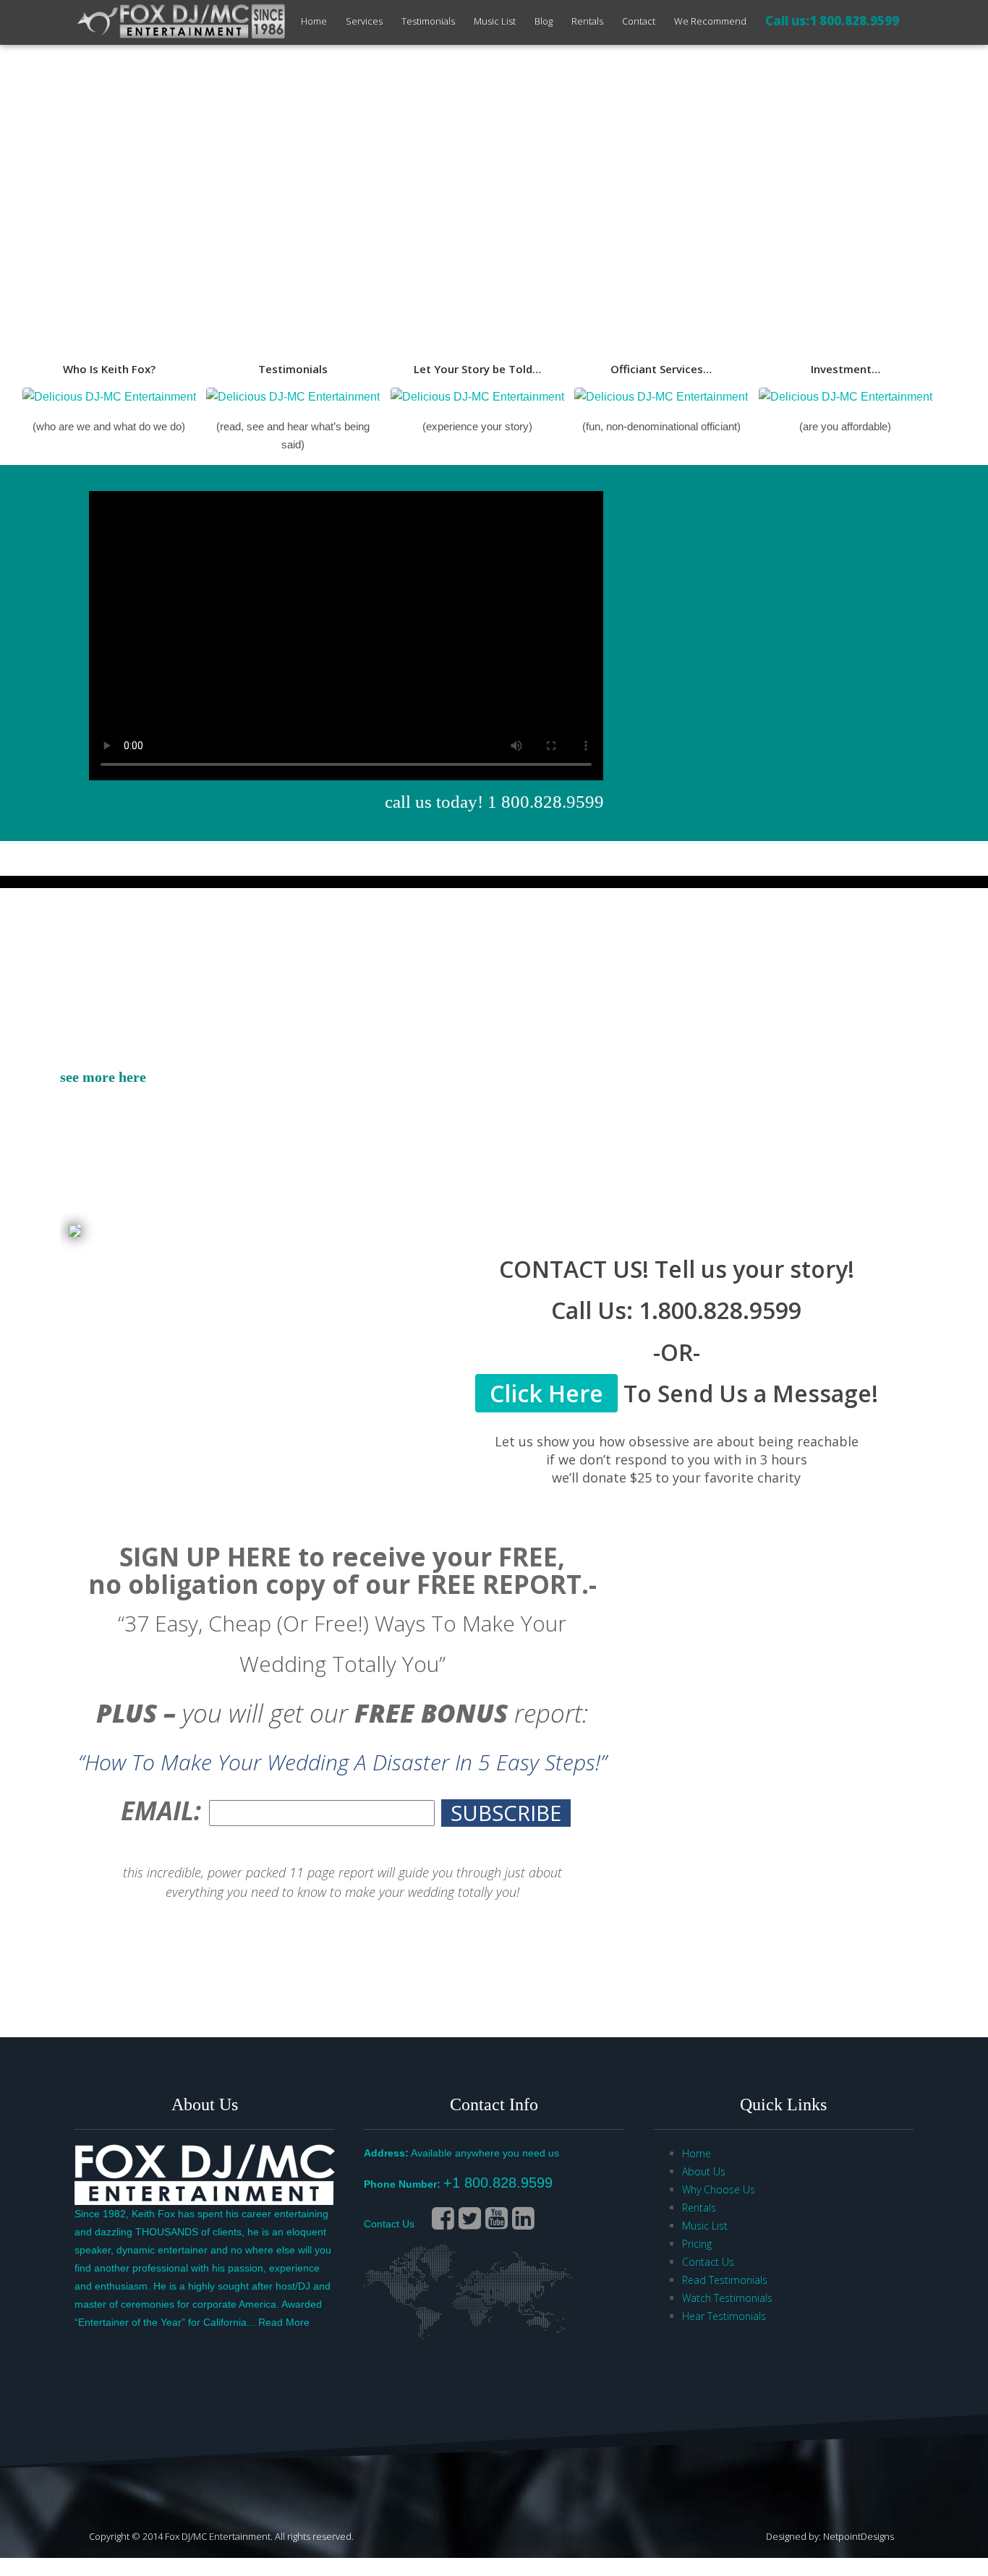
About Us (704, 2171)
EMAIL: (161, 1811)
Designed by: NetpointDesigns (830, 2536)
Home (314, 21)
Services (364, 21)
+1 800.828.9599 (498, 2183)
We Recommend (710, 21)
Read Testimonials (725, 2280)
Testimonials (428, 21)
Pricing (697, 2244)
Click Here (546, 1393)
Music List (495, 21)
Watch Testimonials (727, 2298)
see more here (103, 1077)
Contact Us (389, 2224)
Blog (544, 21)
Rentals (587, 21)
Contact (639, 21)
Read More (284, 2322)
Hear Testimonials (724, 2316)
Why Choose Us (719, 2189)
